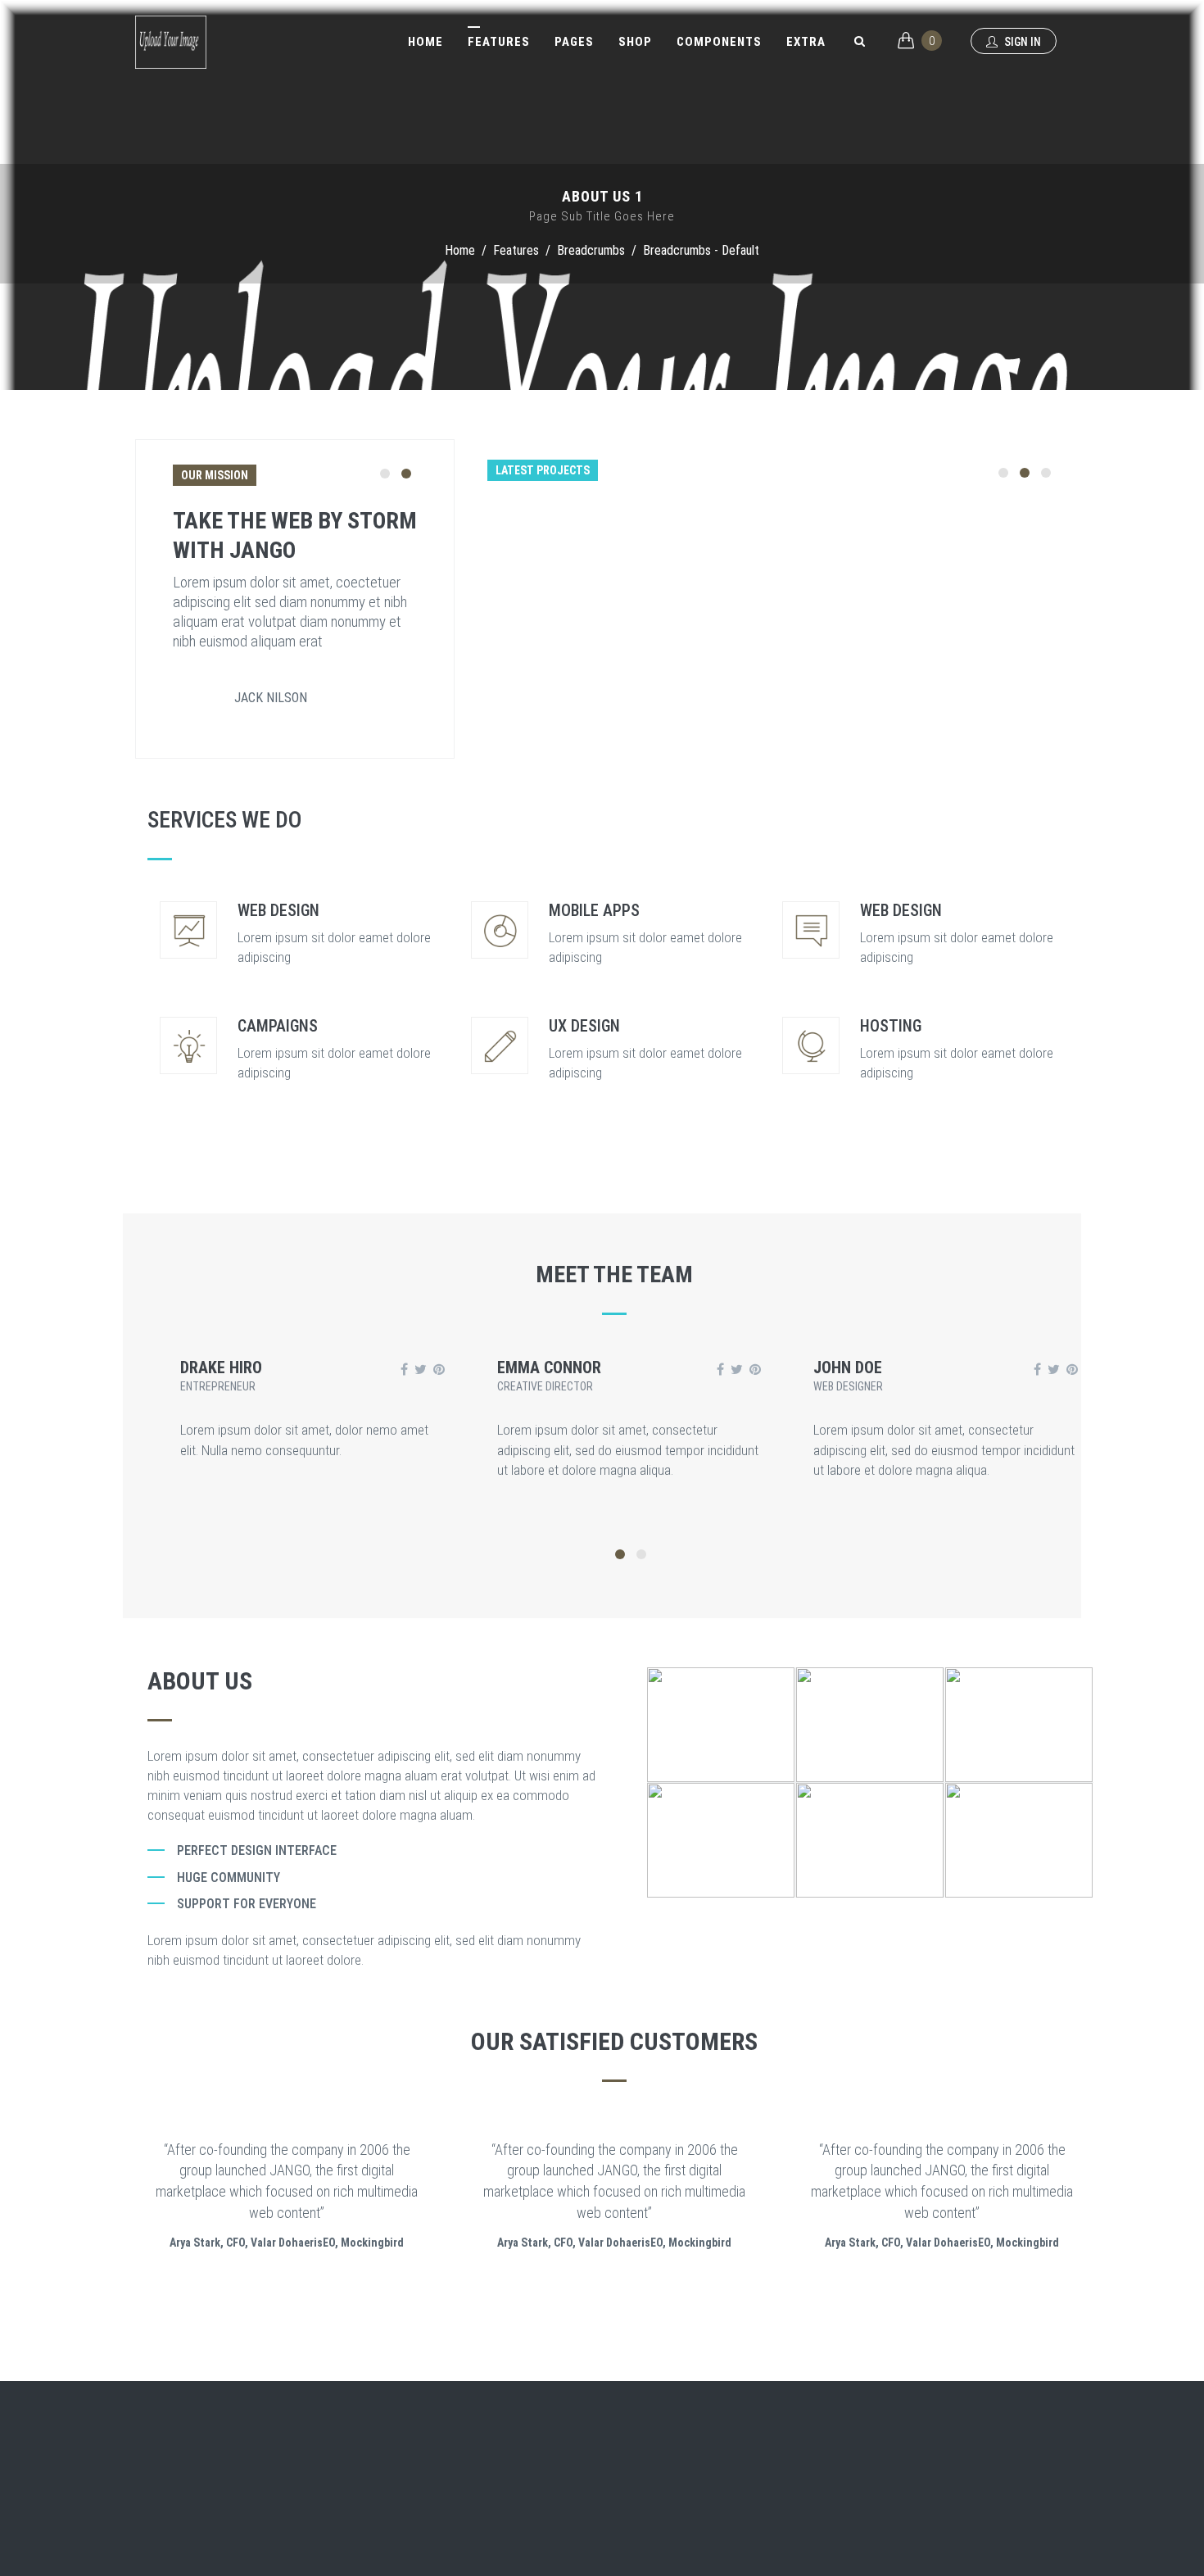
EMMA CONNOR (549, 1367)
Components (719, 42)
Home (425, 42)
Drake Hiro (221, 1367)
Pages (574, 42)
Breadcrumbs (591, 250)
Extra (806, 42)
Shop (635, 42)
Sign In (1021, 42)
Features (499, 42)
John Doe (848, 1367)
